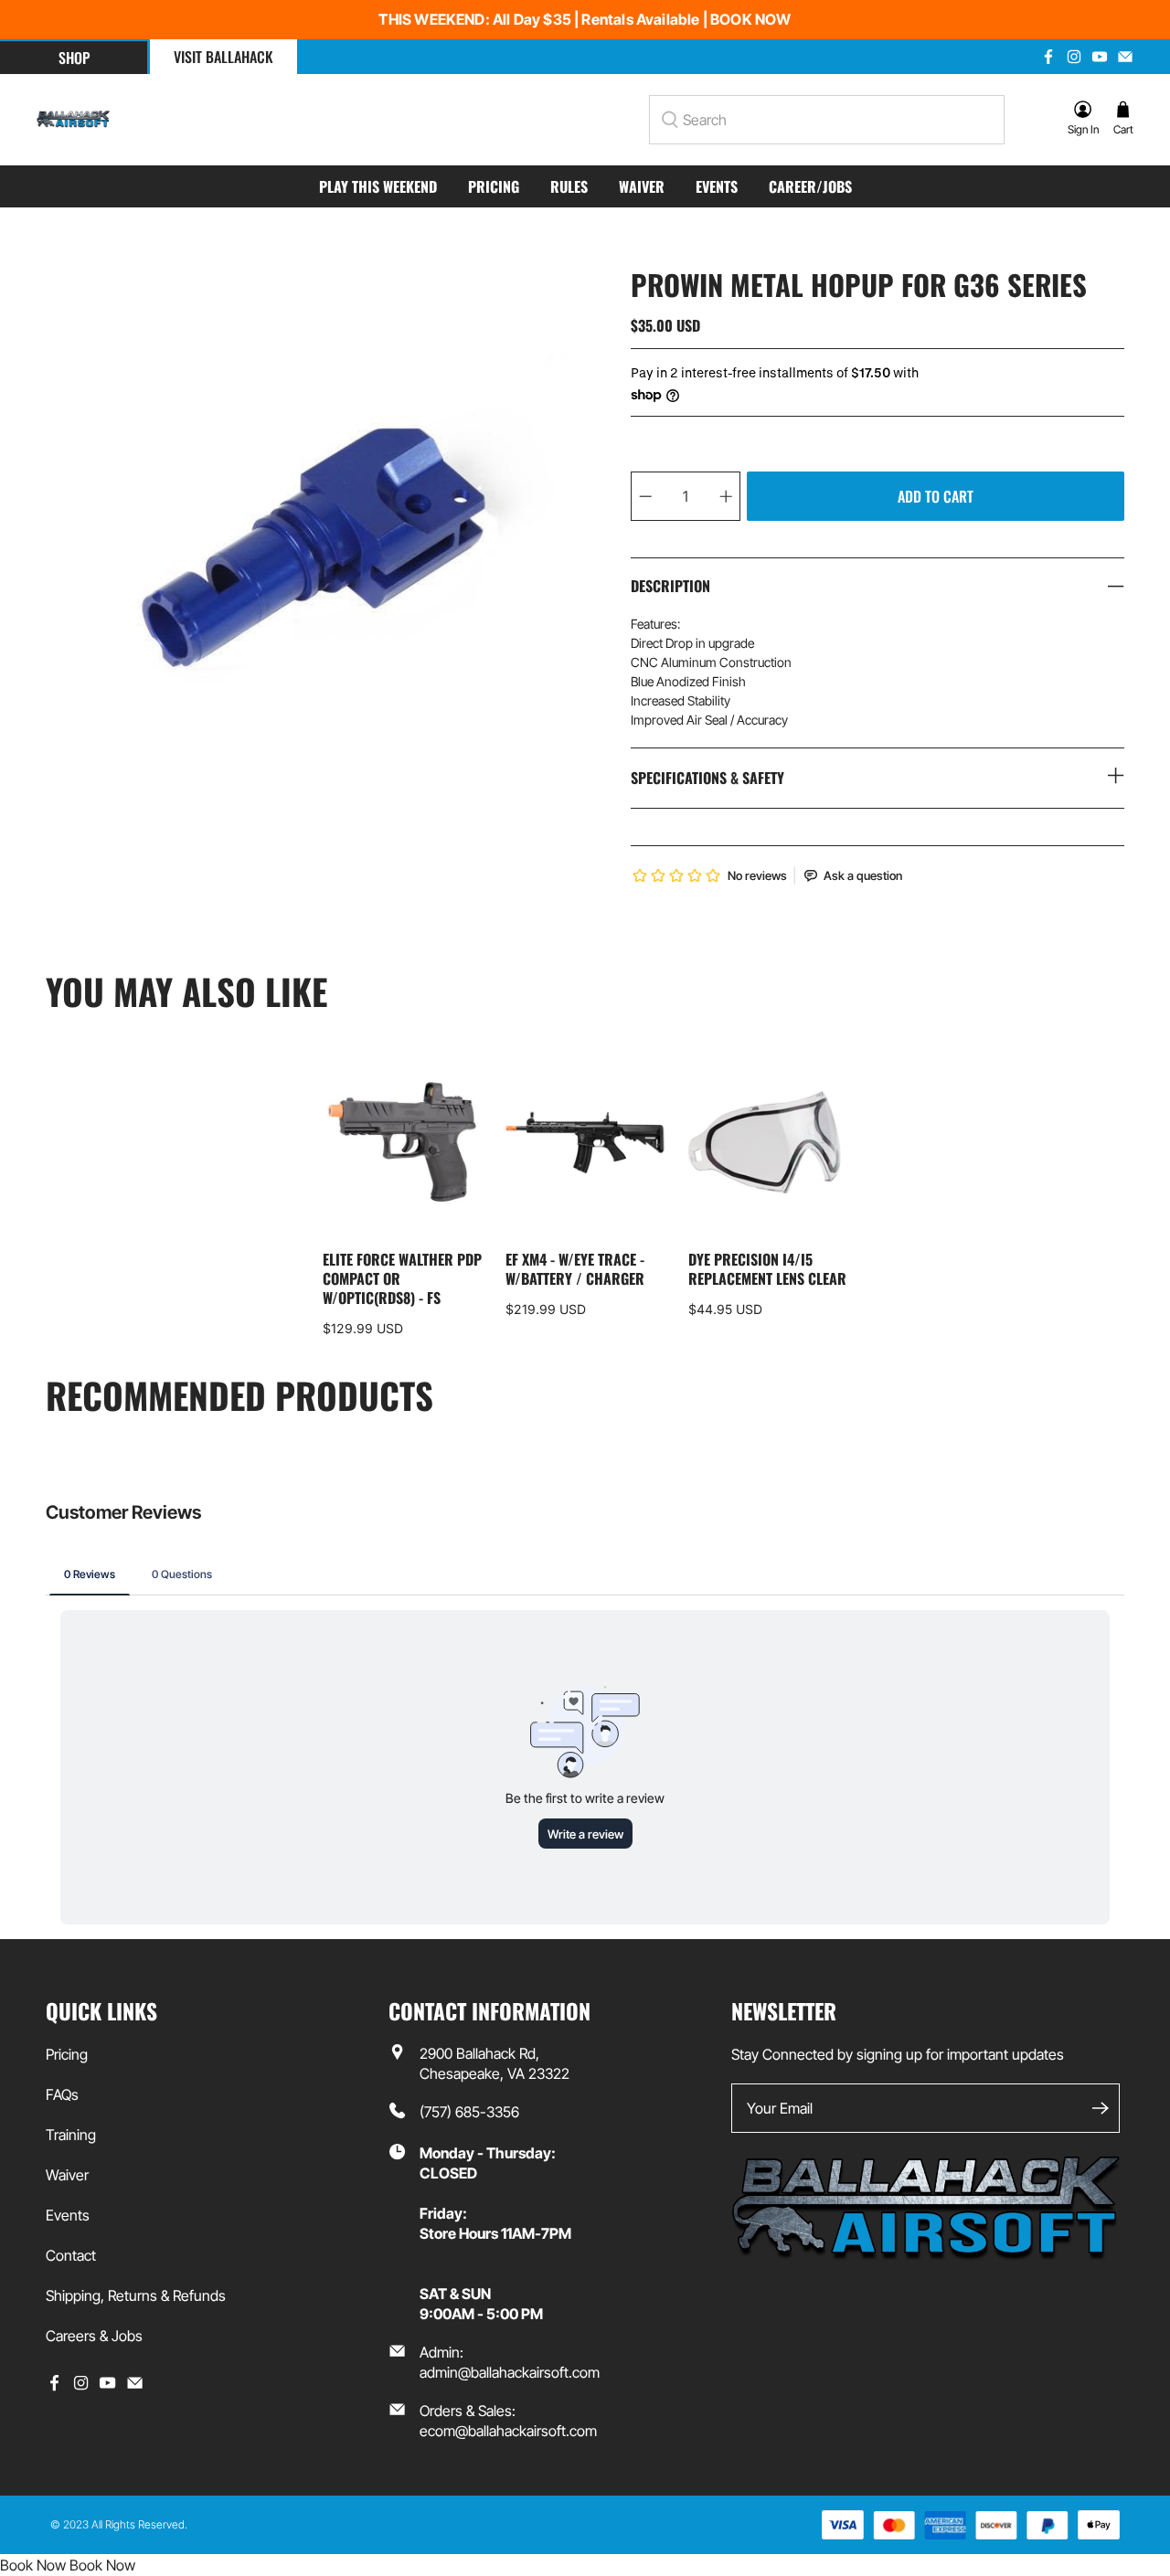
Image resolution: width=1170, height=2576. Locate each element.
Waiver (642, 186)
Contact (71, 2255)
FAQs (62, 2094)
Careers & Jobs (94, 2336)
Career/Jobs (810, 186)
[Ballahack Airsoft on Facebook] (1048, 57)
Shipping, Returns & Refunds (136, 2295)
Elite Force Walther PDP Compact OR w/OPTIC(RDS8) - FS (402, 1277)
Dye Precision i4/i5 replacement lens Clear (767, 1268)
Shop (74, 58)
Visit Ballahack (223, 57)
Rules (569, 186)
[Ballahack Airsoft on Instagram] (1074, 57)
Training (71, 2135)
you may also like (186, 991)
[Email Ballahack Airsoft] (1125, 57)
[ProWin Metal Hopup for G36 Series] (311, 543)
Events (717, 186)
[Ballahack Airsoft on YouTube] (1100, 57)
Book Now (33, 2565)
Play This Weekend (378, 186)
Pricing (494, 186)
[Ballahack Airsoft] (73, 120)
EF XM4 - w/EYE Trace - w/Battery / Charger (575, 1268)
